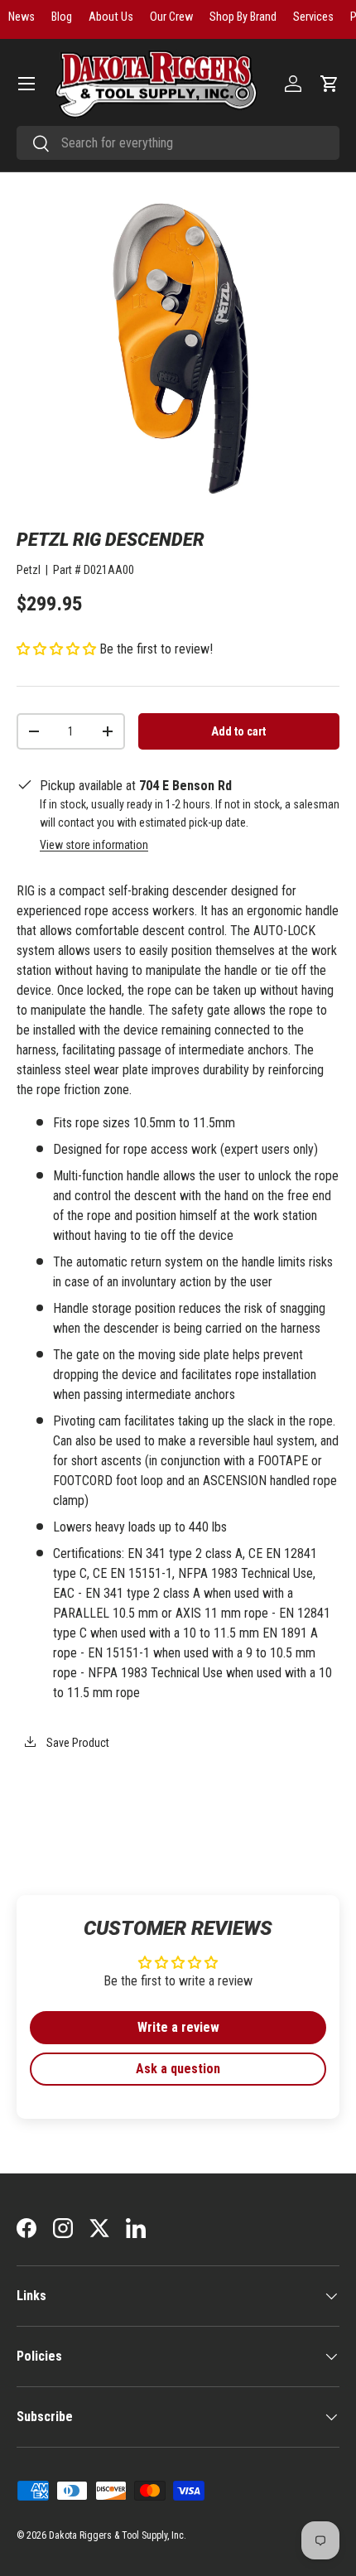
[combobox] (178, 143)
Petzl (29, 570)
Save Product (77, 1743)
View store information (94, 845)
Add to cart (238, 731)
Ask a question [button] (178, 2069)
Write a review (178, 2027)
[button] (330, 84)
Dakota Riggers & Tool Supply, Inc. (118, 2535)
